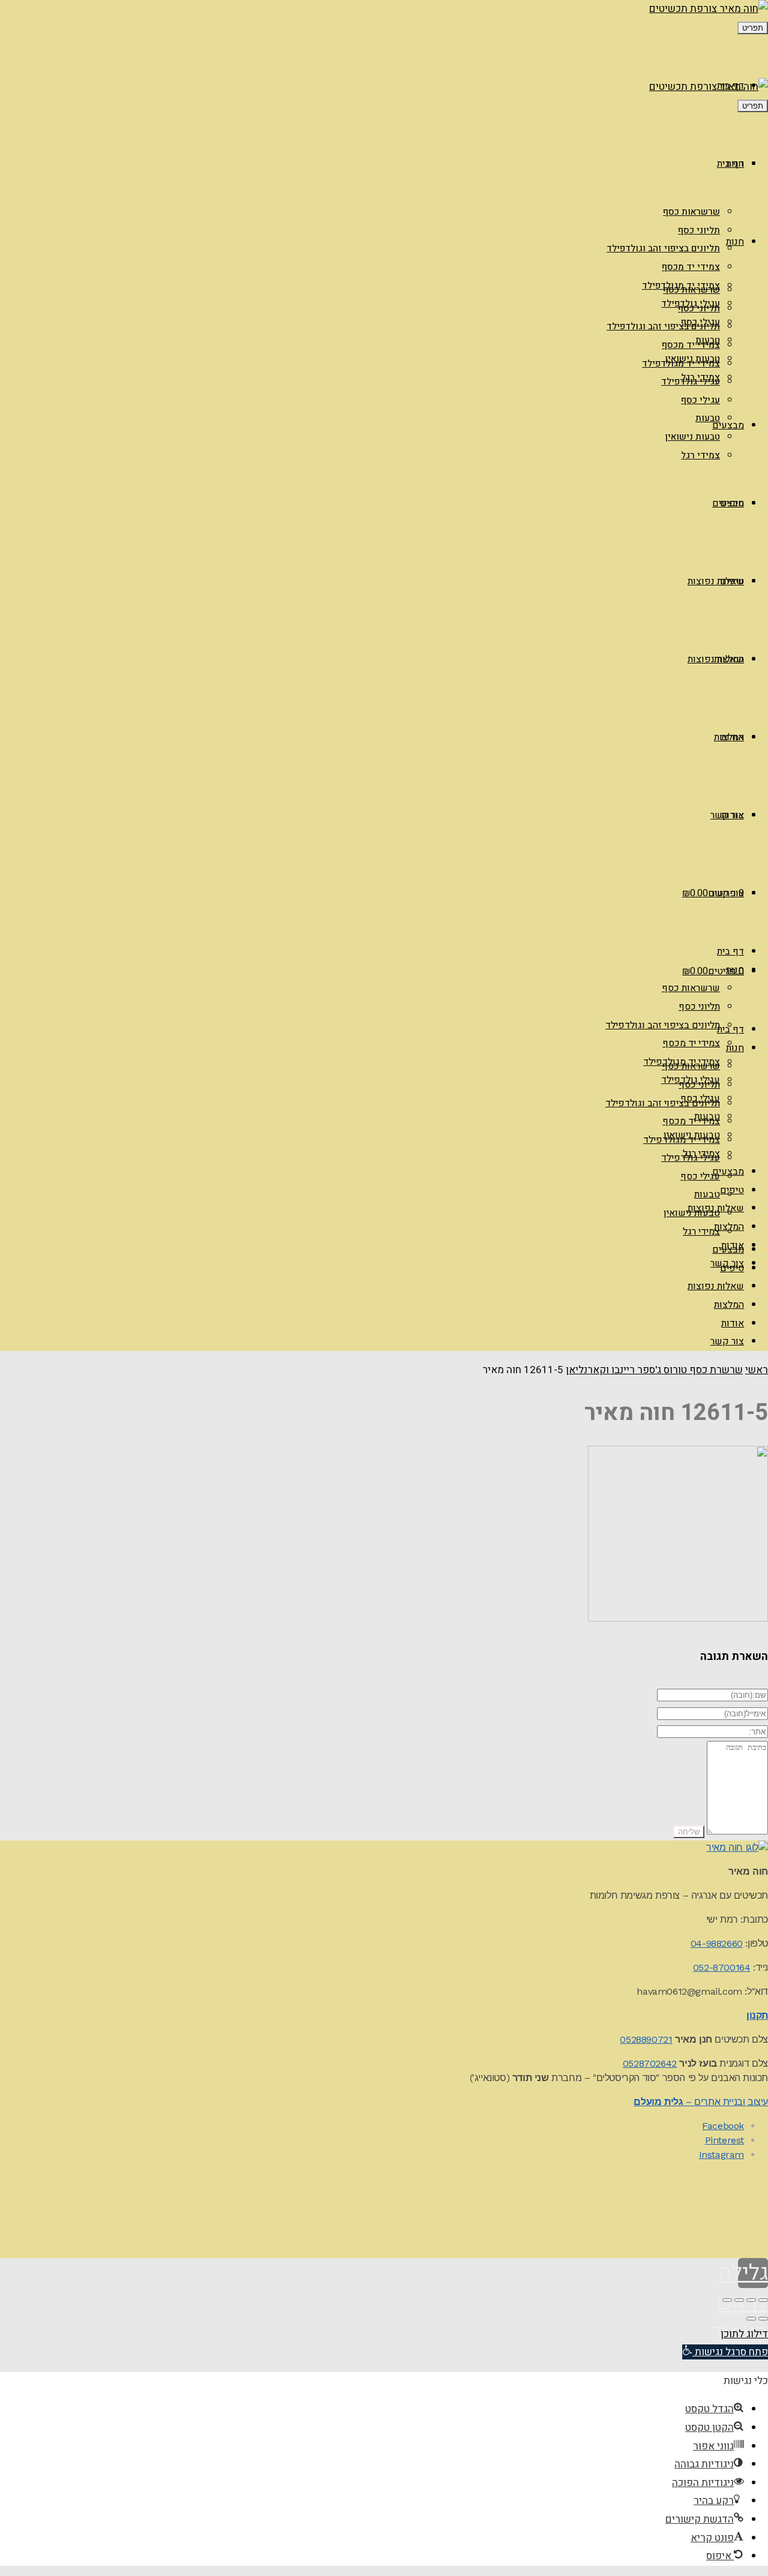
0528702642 (650, 2063)
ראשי (757, 1370)
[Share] (751, 2300)
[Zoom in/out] (727, 2300)
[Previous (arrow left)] (763, 2319)
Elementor (751, 2240)
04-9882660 (717, 1943)
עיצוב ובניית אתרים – (701, 2102)
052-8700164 (722, 1967)
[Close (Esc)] (763, 2300)
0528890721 (646, 2039)
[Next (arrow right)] (751, 2319)
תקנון (757, 2015)
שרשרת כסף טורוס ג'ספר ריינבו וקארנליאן (654, 1370)
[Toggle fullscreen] (739, 2300)
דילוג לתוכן (744, 2334)
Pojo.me (681, 2204)
